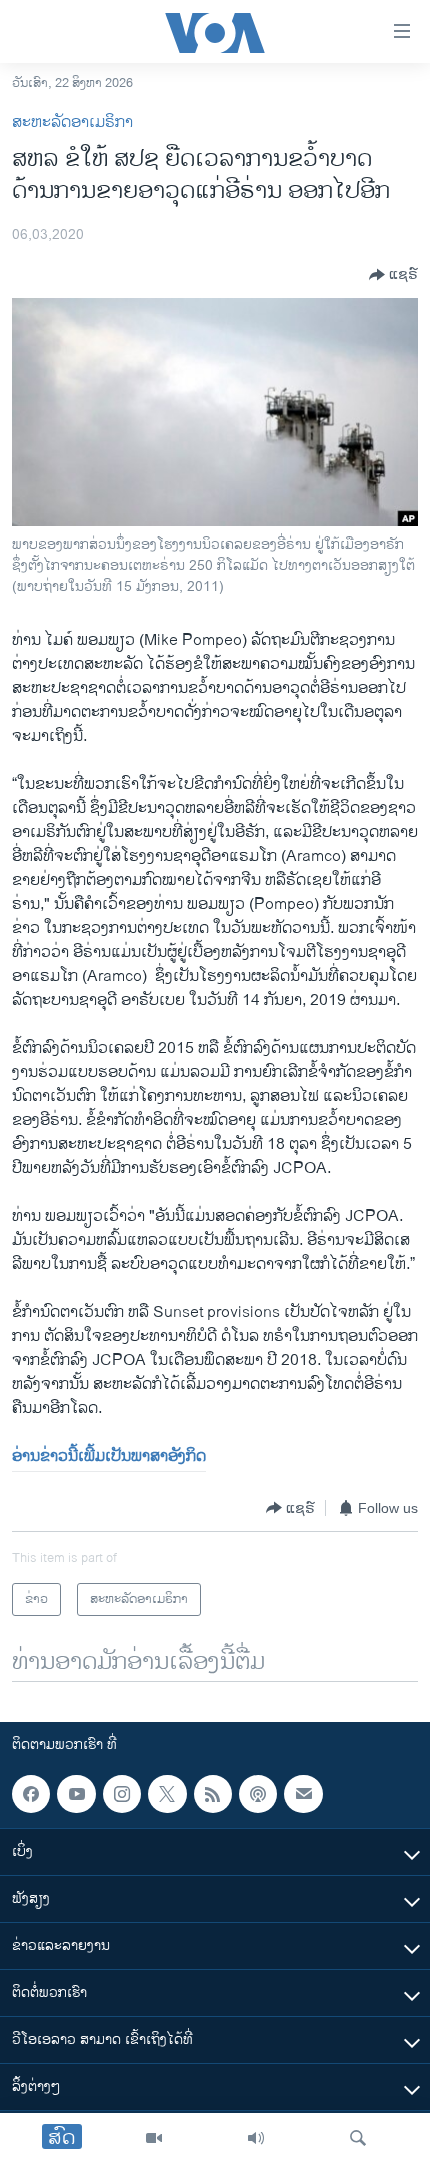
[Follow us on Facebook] (31, 1794)
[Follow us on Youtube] (76, 1794)
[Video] (154, 2138)
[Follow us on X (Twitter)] (167, 1794)
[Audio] (256, 2138)
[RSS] (213, 1794)
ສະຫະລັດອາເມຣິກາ (72, 122)
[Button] (393, 275)
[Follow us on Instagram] (122, 1794)
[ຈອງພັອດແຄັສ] (303, 1794)
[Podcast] (258, 1794)
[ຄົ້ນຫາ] (358, 2138)
